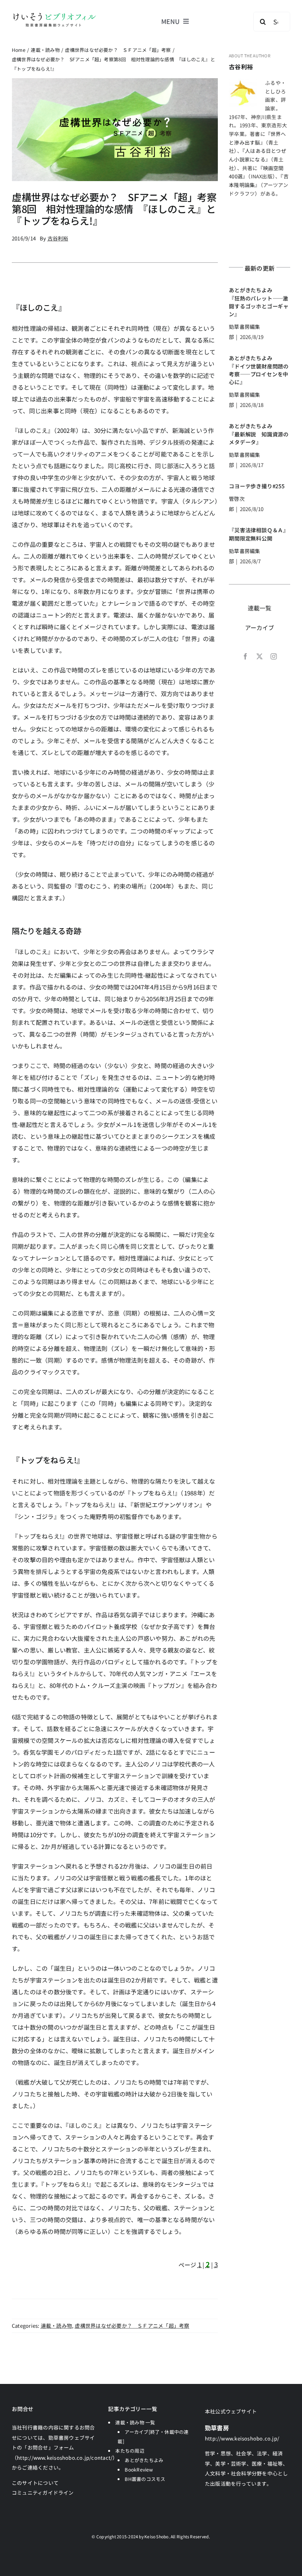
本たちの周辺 (130, 2450)
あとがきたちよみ (144, 2460)
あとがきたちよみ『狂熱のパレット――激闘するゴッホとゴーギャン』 (259, 302)
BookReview (139, 2469)
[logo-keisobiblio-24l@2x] (54, 15)
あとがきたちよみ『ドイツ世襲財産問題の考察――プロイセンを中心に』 (259, 370)
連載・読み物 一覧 (135, 2422)
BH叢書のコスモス (145, 2479)
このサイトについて (35, 2483)
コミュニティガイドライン (43, 2493)
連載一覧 (260, 608)
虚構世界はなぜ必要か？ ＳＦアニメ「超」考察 (132, 2326)
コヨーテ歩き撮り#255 (257, 486)
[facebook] (245, 656)
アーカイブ (260, 628)
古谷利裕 (241, 67)
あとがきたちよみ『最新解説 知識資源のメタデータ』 (259, 434)
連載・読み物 (56, 2326)
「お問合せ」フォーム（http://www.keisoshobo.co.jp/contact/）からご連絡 (65, 2457)
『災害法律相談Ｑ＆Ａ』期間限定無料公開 (259, 534)
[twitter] (260, 656)
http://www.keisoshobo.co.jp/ (242, 2438)
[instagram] (274, 656)
